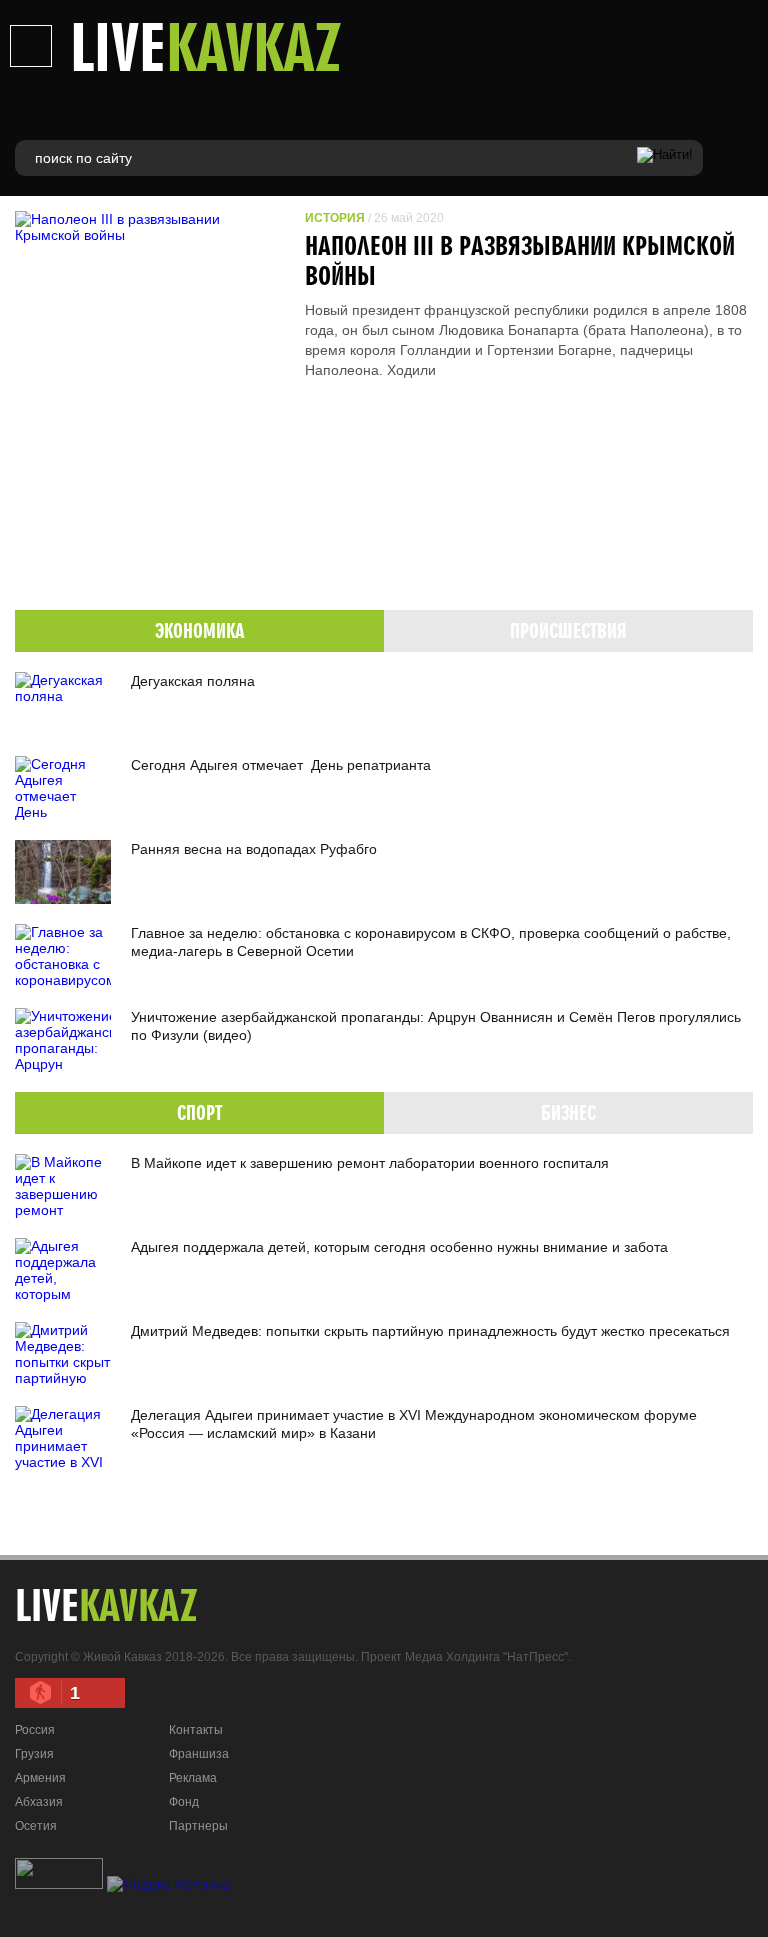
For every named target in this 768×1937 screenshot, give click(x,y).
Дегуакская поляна (193, 681)
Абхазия (39, 1802)
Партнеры (198, 1826)
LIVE (206, 46)
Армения (40, 1778)
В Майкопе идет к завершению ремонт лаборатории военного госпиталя (370, 1163)
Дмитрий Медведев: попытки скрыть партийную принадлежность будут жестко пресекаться (430, 1331)
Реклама (193, 1778)
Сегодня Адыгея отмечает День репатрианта (281, 765)
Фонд (184, 1802)
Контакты (196, 1730)
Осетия (36, 1826)
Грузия (34, 1754)
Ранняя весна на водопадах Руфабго (254, 849)
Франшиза (199, 1754)
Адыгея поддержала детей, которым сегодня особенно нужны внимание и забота (399, 1247)
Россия (35, 1730)
